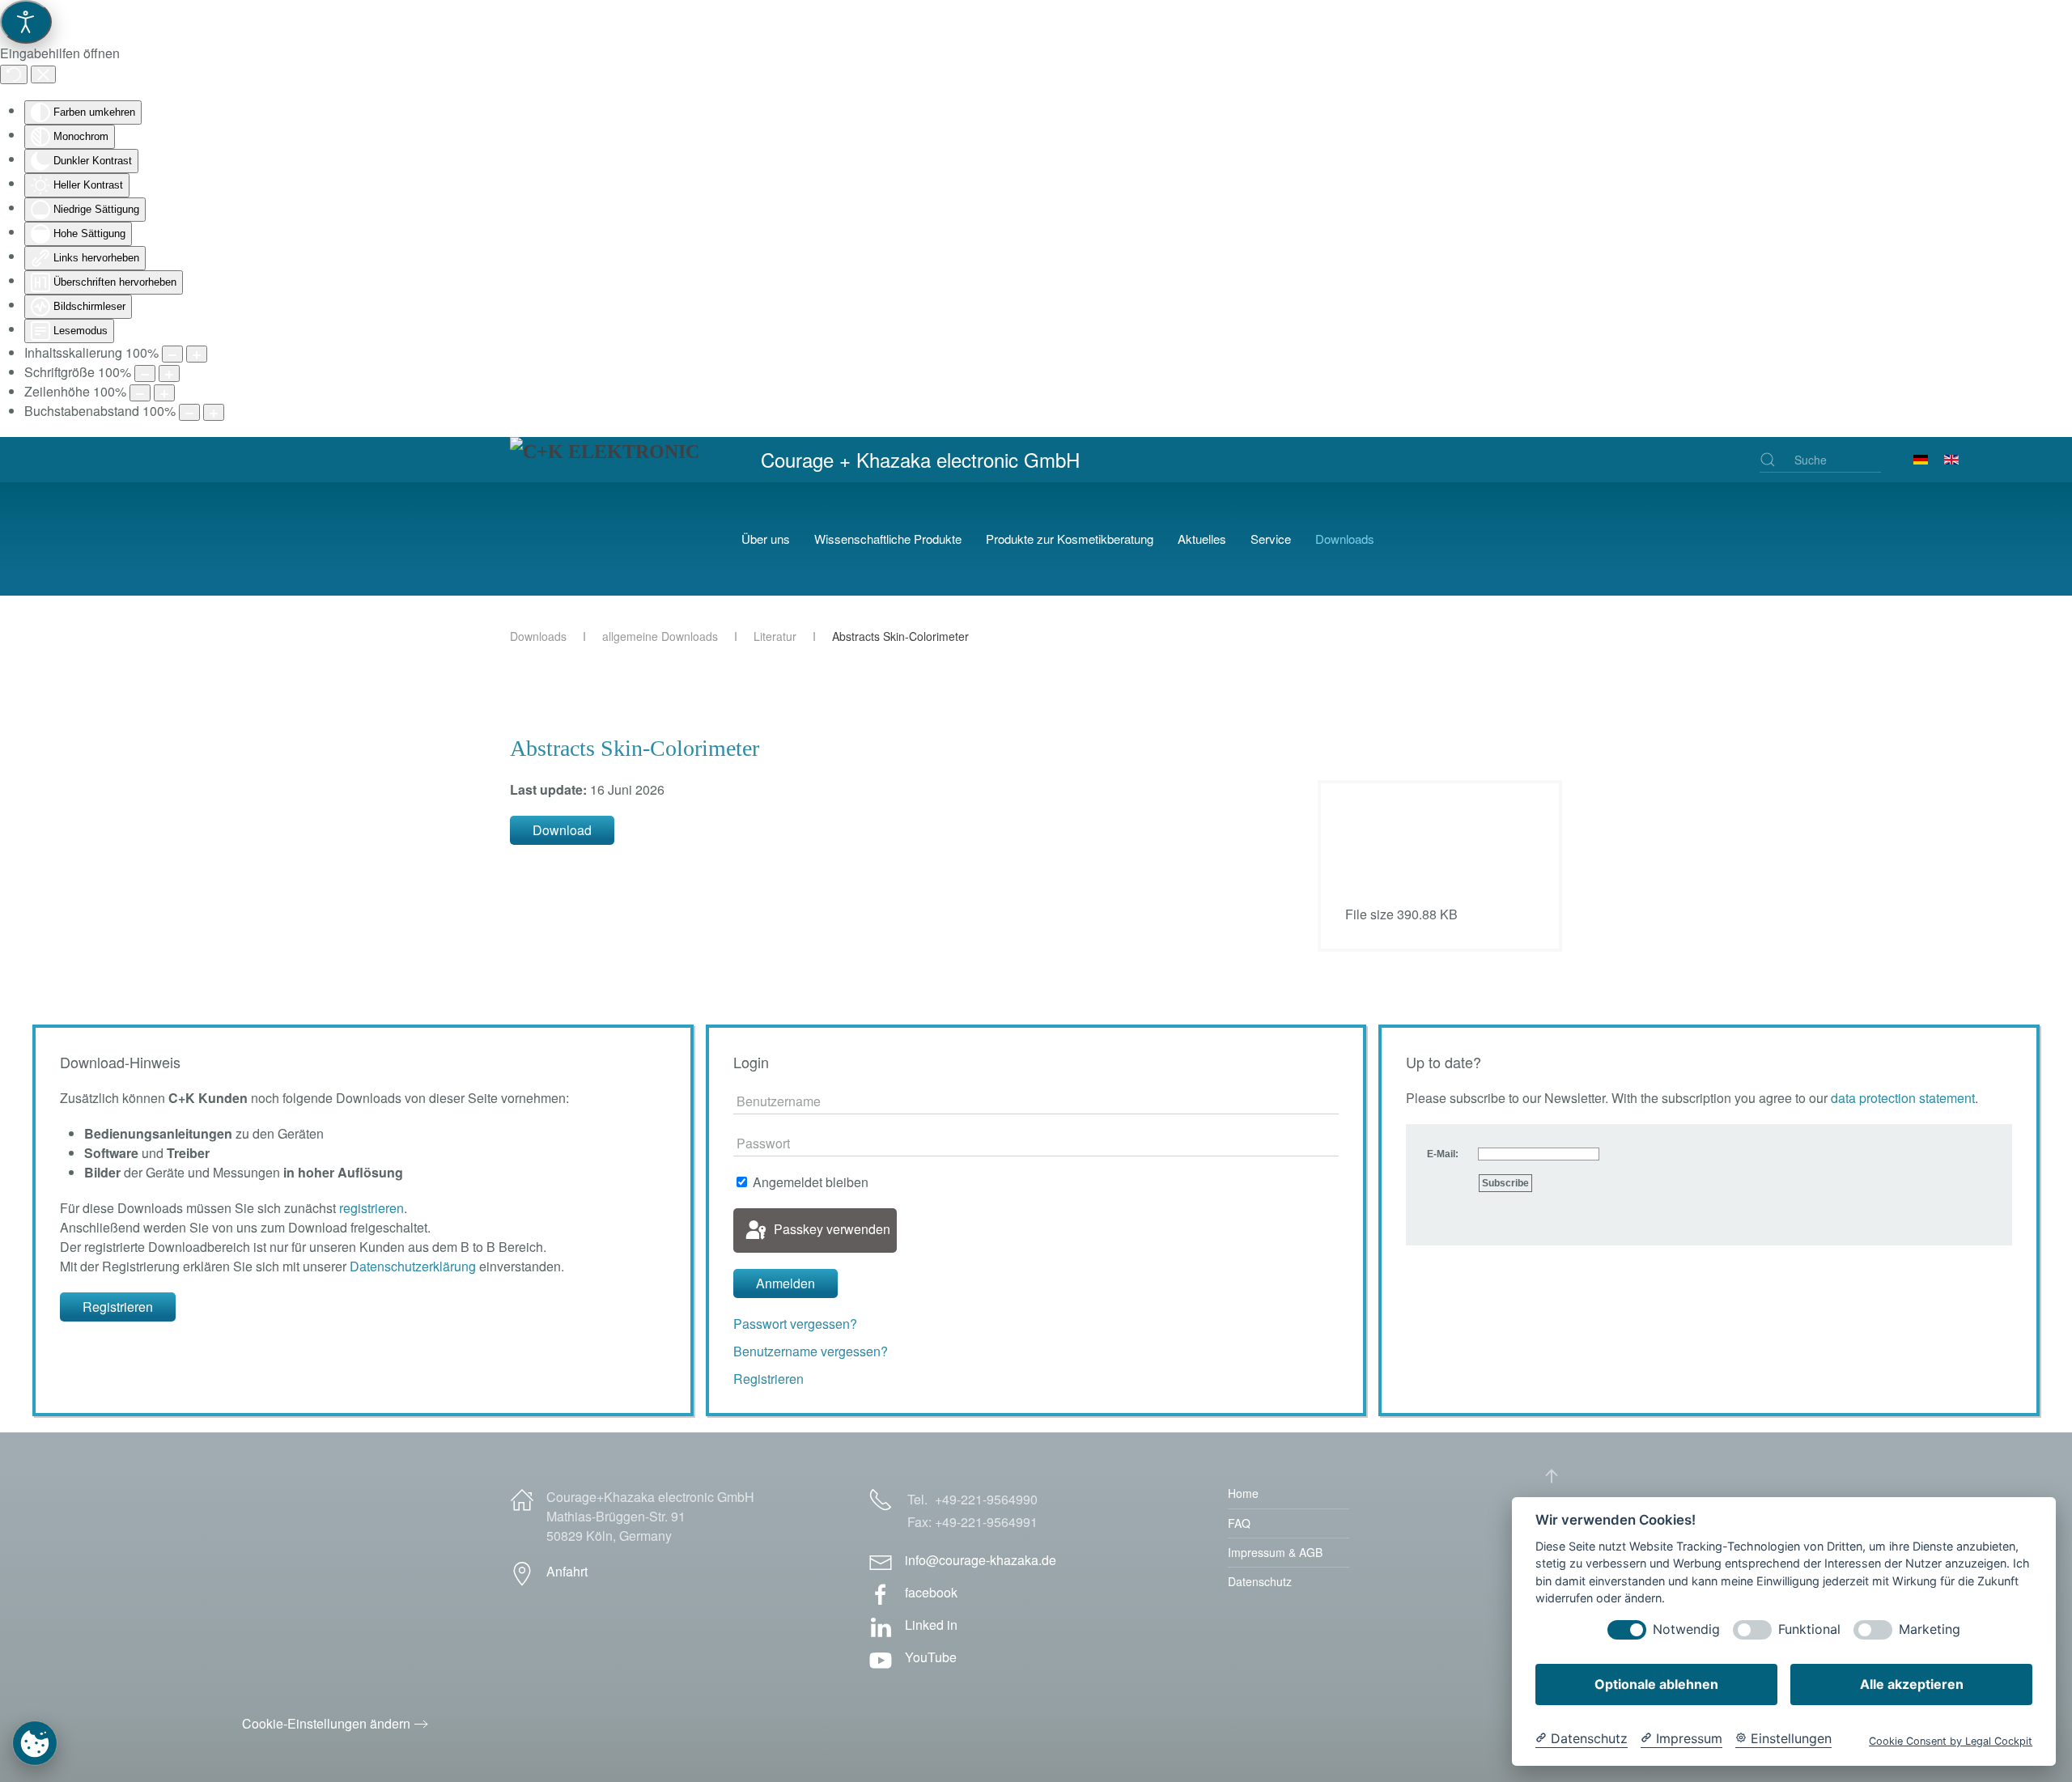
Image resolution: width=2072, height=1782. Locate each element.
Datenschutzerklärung (413, 1266)
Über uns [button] (766, 539)
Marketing (1930, 1629)
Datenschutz (1260, 1581)
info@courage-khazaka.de (981, 1560)
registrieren (372, 1208)
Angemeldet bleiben (809, 1182)
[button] (1552, 1476)
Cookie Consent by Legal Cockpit (1951, 1741)
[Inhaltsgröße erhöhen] (197, 354)
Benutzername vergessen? (811, 1351)
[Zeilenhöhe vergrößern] (164, 393)
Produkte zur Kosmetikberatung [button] (1070, 539)
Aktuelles (1202, 539)
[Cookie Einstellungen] (35, 1743)
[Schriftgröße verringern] (145, 373)
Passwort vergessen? (795, 1324)
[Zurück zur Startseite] (614, 539)
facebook (931, 1592)
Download (562, 830)
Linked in (931, 1625)
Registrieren (118, 1307)
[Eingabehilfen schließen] (43, 74)
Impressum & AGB (1275, 1552)
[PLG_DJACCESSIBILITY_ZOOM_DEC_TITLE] (172, 354)
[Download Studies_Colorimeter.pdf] (1386, 848)
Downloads (1345, 539)
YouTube (931, 1657)
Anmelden (785, 1283)
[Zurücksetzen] (14, 74)
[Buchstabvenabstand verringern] (189, 412)
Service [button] (1271, 539)
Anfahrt (567, 1571)
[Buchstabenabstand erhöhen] (214, 412)
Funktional (1809, 1629)
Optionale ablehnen (1656, 1684)
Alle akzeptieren (1912, 1684)
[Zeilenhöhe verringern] (140, 393)
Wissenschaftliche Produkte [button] (888, 539)
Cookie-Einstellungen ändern (326, 1723)
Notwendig (1686, 1629)
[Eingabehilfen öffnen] (26, 22)
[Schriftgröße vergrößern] (169, 373)
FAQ (1239, 1523)
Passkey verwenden (830, 1229)
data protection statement (1903, 1098)
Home (1243, 1493)
